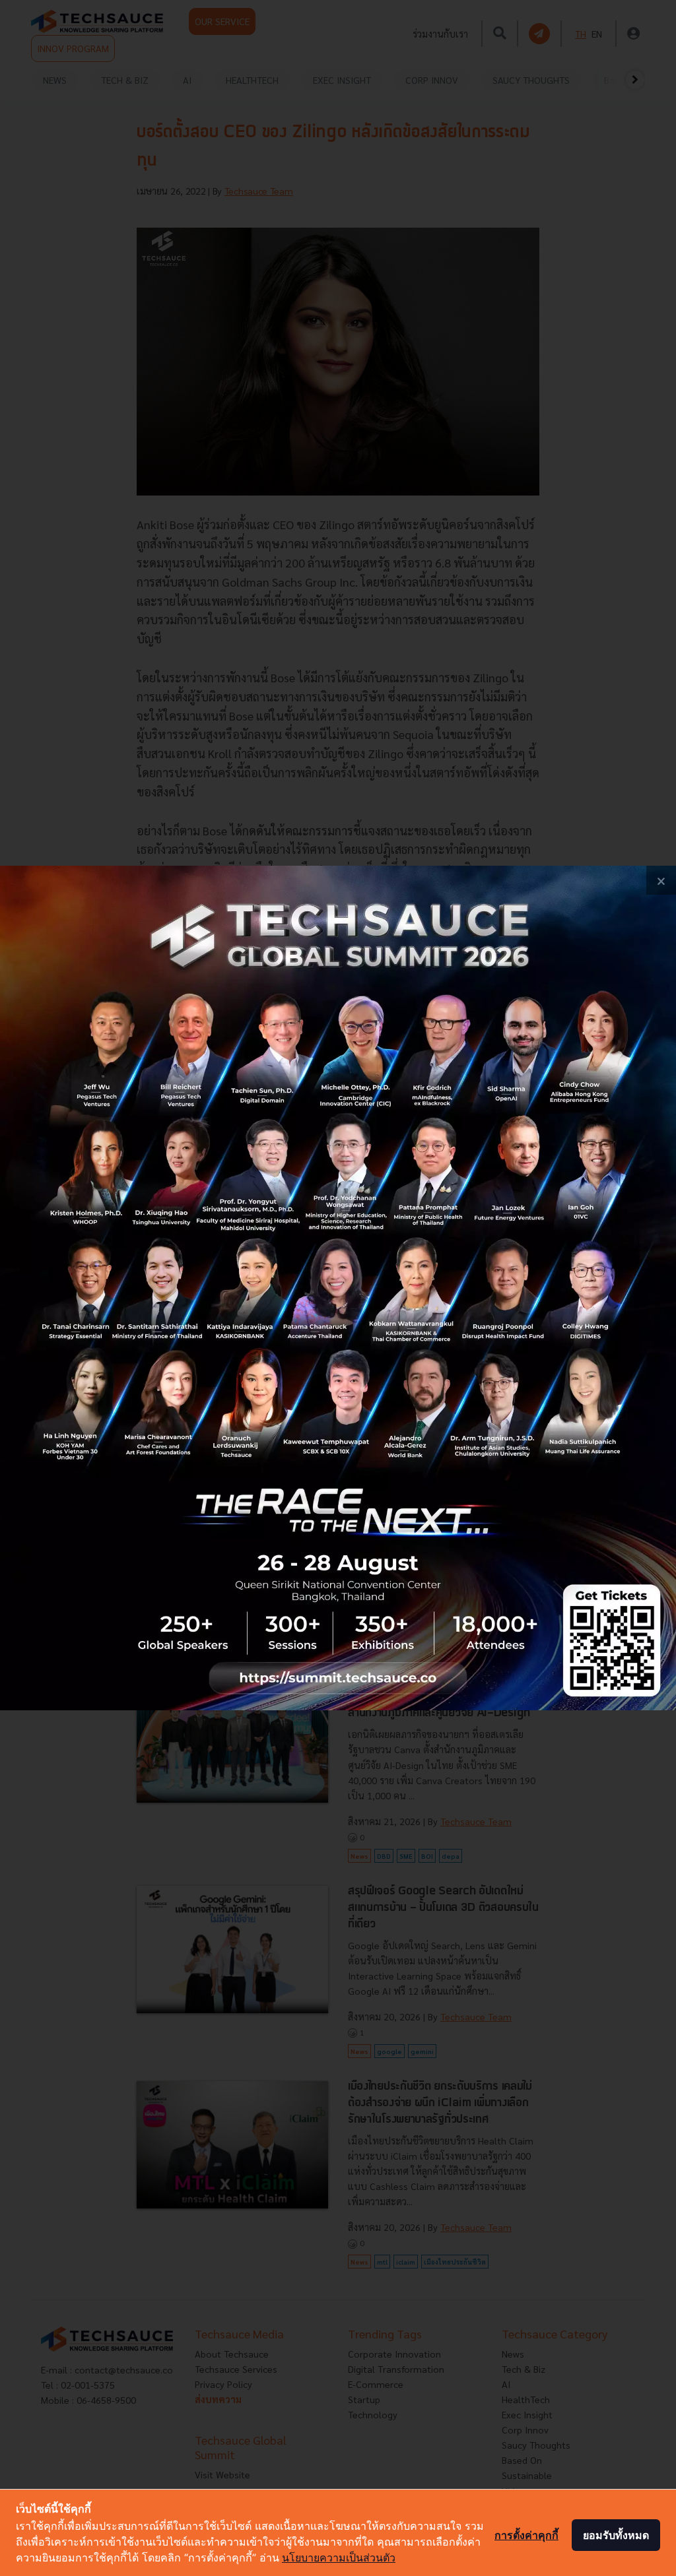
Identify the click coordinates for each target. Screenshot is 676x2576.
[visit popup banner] (338, 1288)
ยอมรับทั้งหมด (616, 2535)
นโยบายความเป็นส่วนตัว (339, 2558)
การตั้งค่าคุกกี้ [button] (526, 2535)
